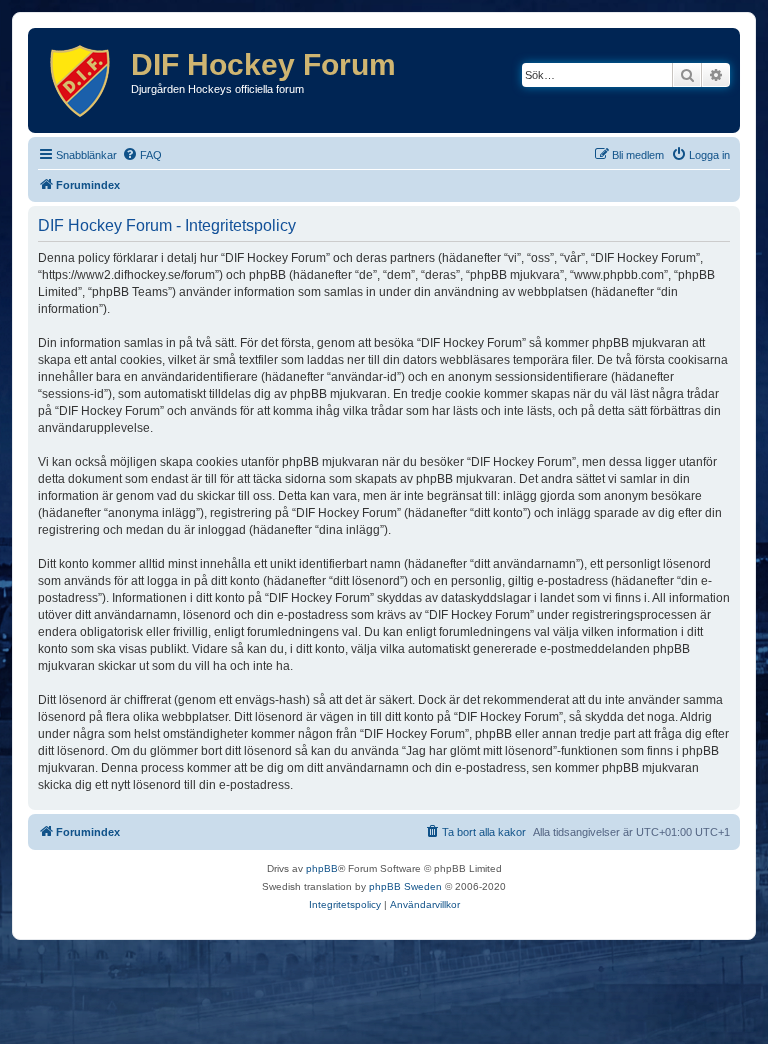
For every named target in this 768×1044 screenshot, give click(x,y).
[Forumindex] (82, 80)
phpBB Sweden (405, 886)
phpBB (322, 868)
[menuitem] (142, 155)
